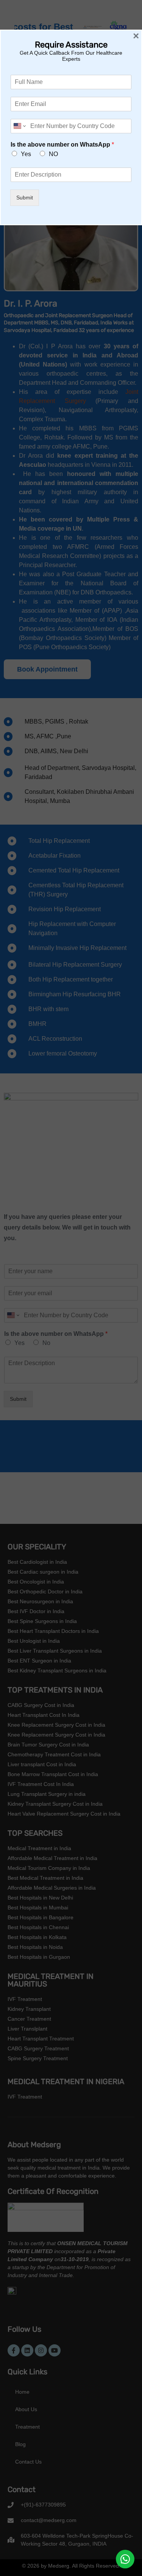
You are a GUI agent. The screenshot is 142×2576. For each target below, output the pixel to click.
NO (53, 154)
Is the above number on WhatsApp (62, 145)
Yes (26, 154)
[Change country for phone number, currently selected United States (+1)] (19, 126)
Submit (25, 198)
